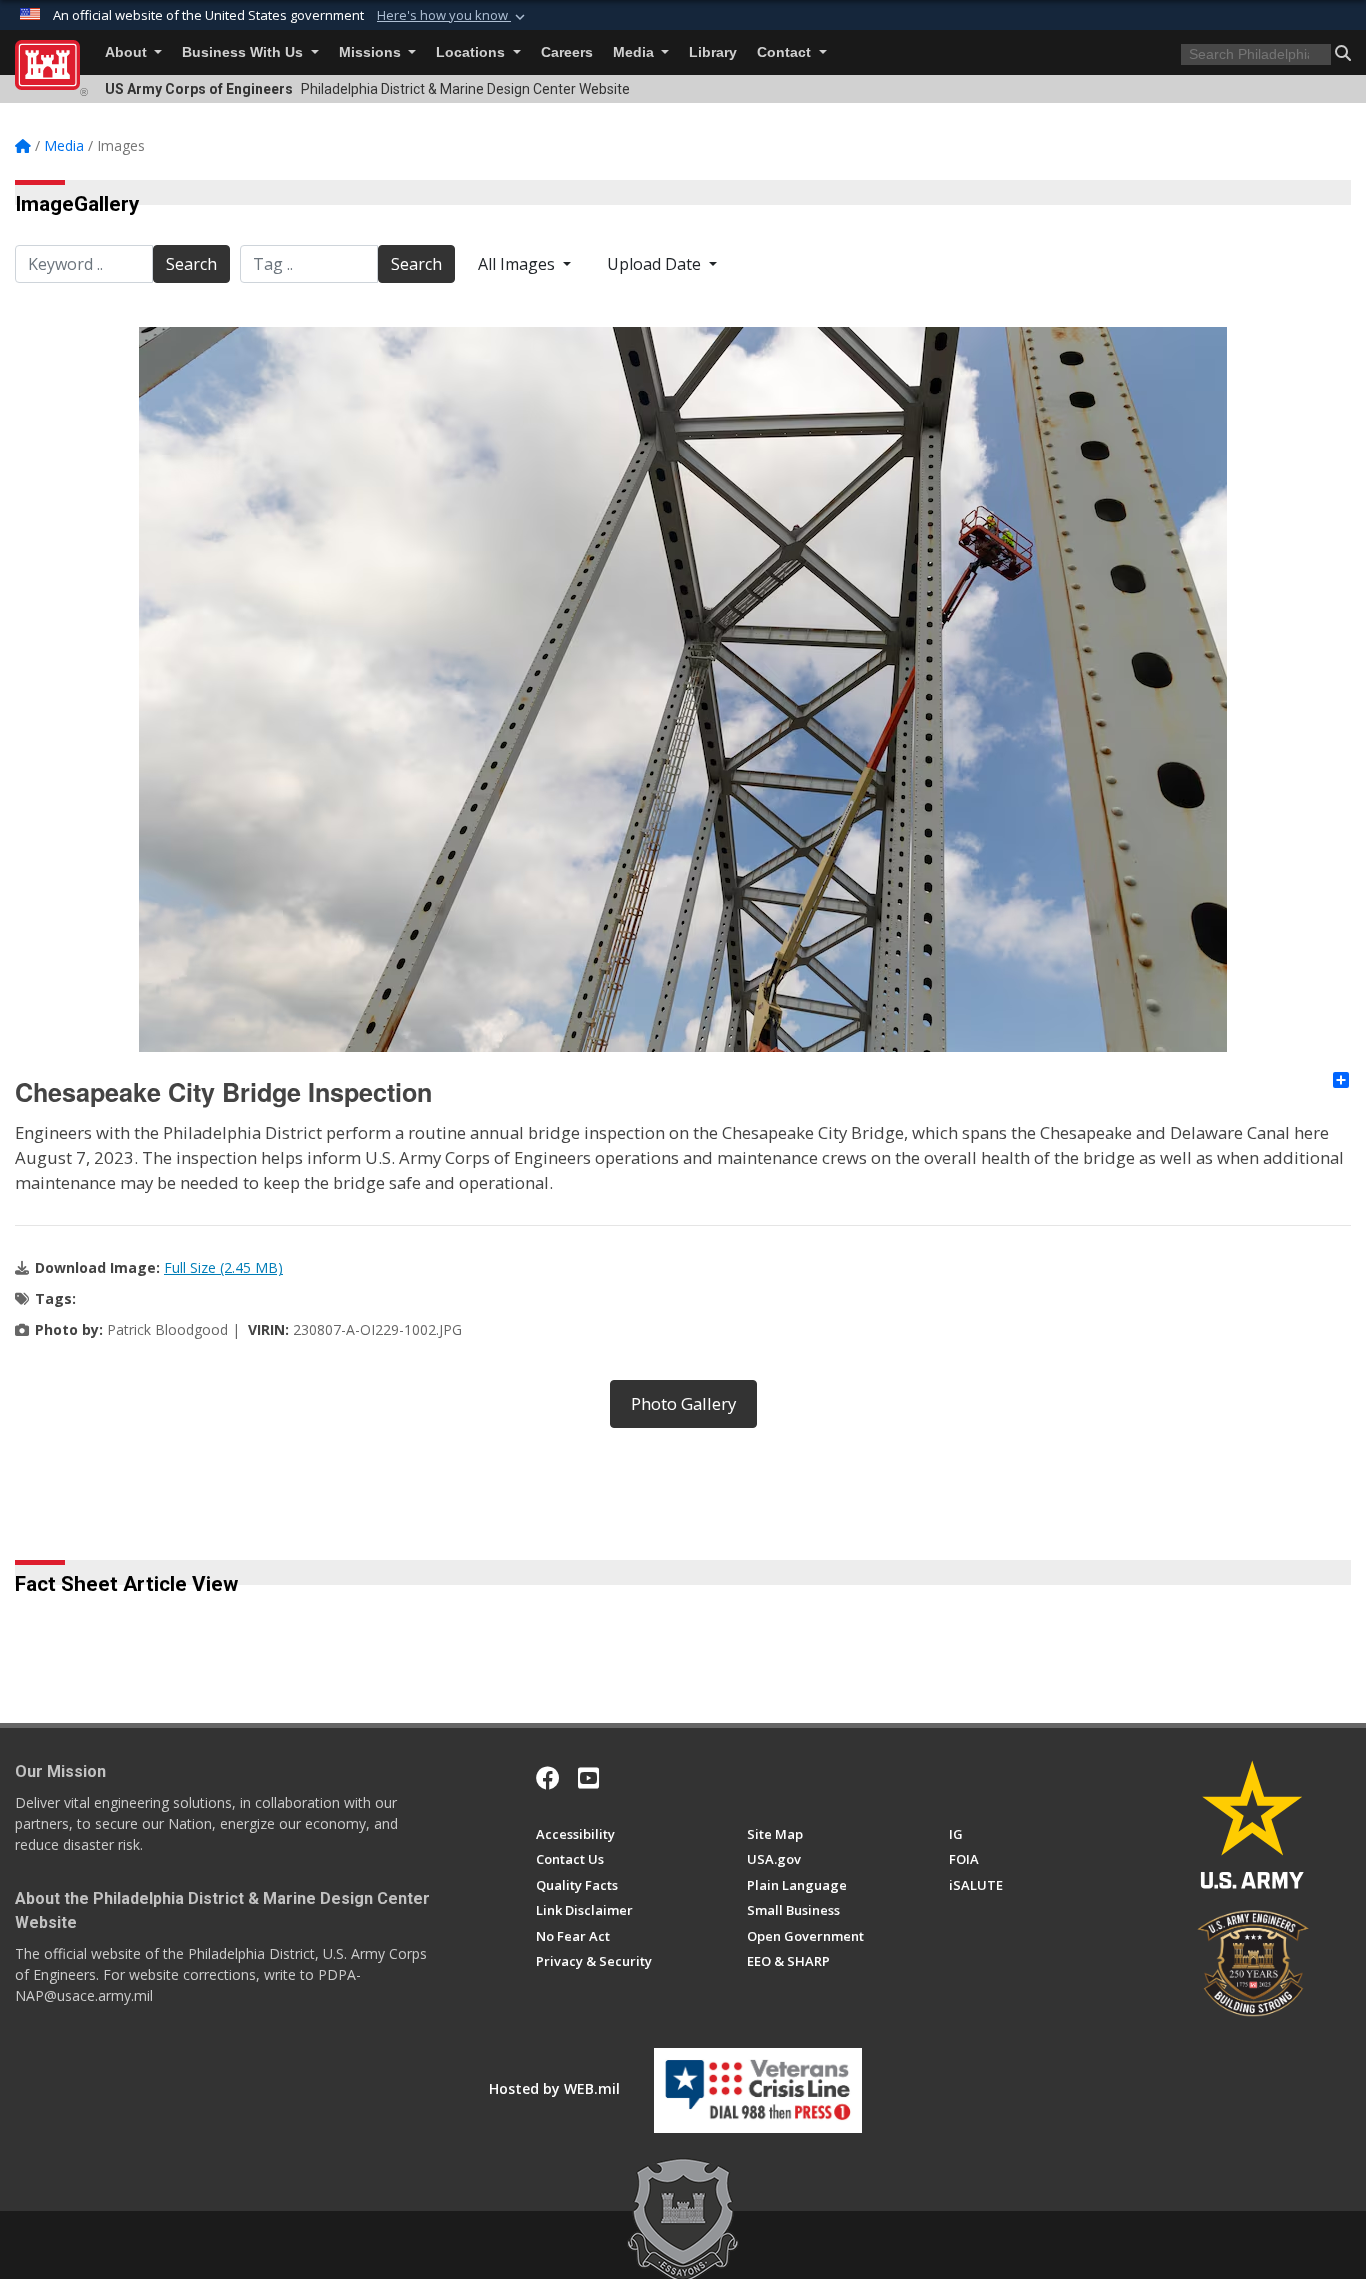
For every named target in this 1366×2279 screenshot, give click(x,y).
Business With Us (244, 52)
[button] (453, 16)
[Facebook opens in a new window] (548, 1778)
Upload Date (656, 264)
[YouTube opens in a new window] (588, 1778)
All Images (518, 264)
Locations (472, 52)
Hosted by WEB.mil (554, 2088)
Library (713, 52)
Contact (786, 52)
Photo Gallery (683, 1403)
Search (191, 264)
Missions (372, 52)
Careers (567, 52)
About (128, 52)
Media (635, 52)
